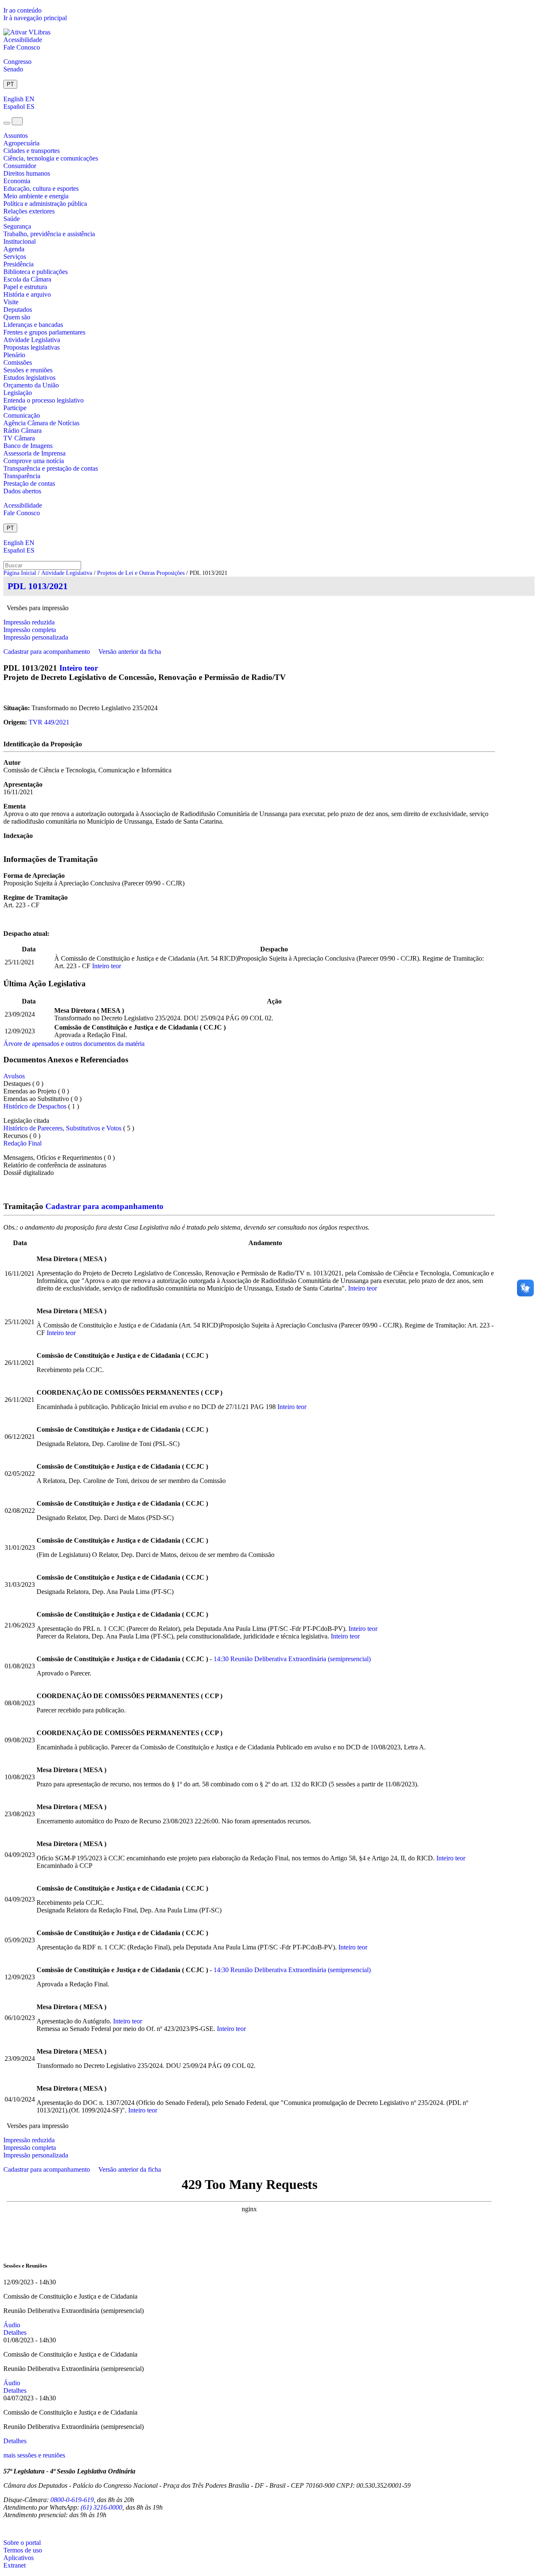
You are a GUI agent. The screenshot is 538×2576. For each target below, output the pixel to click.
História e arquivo (27, 294)
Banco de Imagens (28, 446)
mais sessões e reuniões (34, 2455)
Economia (17, 181)
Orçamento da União (31, 385)
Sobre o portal (22, 2543)
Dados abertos (22, 491)
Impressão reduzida (29, 622)
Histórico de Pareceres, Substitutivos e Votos (62, 1128)
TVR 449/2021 (49, 722)
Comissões (18, 362)
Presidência (18, 264)
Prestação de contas (29, 483)
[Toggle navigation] (7, 123)
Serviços (15, 257)
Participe (15, 408)
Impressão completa (30, 630)
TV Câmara (19, 438)
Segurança (17, 226)
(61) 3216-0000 (102, 2507)
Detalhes (15, 2332)
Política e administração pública (45, 204)
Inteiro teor (79, 668)
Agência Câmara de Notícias (41, 423)
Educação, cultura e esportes (41, 188)
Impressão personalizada (36, 637)
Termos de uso (23, 2550)
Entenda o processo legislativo (44, 400)
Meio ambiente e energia (36, 196)
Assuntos (16, 136)
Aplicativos (18, 2558)
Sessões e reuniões (28, 370)
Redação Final (22, 1143)
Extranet (15, 2565)
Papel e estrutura (25, 287)
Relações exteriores (29, 211)
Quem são (17, 317)
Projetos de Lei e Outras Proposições (141, 573)
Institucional (20, 241)
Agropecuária (21, 143)
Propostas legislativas (32, 347)
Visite (11, 302)
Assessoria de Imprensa (34, 453)
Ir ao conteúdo (22, 10)
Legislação (18, 393)
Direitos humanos (27, 173)
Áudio (12, 2325)
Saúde (12, 219)
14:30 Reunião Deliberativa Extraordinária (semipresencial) (292, 1659)
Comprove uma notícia (34, 461)
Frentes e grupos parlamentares (44, 332)
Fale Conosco (22, 47)
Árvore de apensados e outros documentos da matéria (74, 1044)
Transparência (22, 476)
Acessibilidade (23, 40)
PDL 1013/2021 (38, 586)
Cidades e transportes (32, 151)
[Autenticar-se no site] (6, 2529)
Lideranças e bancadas (33, 325)
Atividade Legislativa (32, 340)
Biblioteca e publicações (36, 272)
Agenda (14, 249)
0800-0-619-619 (72, 2500)
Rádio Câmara (22, 431)
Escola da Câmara (27, 279)
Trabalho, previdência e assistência (49, 234)
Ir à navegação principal (35, 18)
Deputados (18, 309)
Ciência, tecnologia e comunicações (51, 158)
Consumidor (20, 166)
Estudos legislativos (29, 378)
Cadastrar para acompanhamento (48, 652)
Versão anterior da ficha (130, 652)
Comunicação (22, 415)
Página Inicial (20, 573)
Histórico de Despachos (35, 1106)
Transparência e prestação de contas (51, 468)
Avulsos (14, 1076)
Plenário (14, 355)
